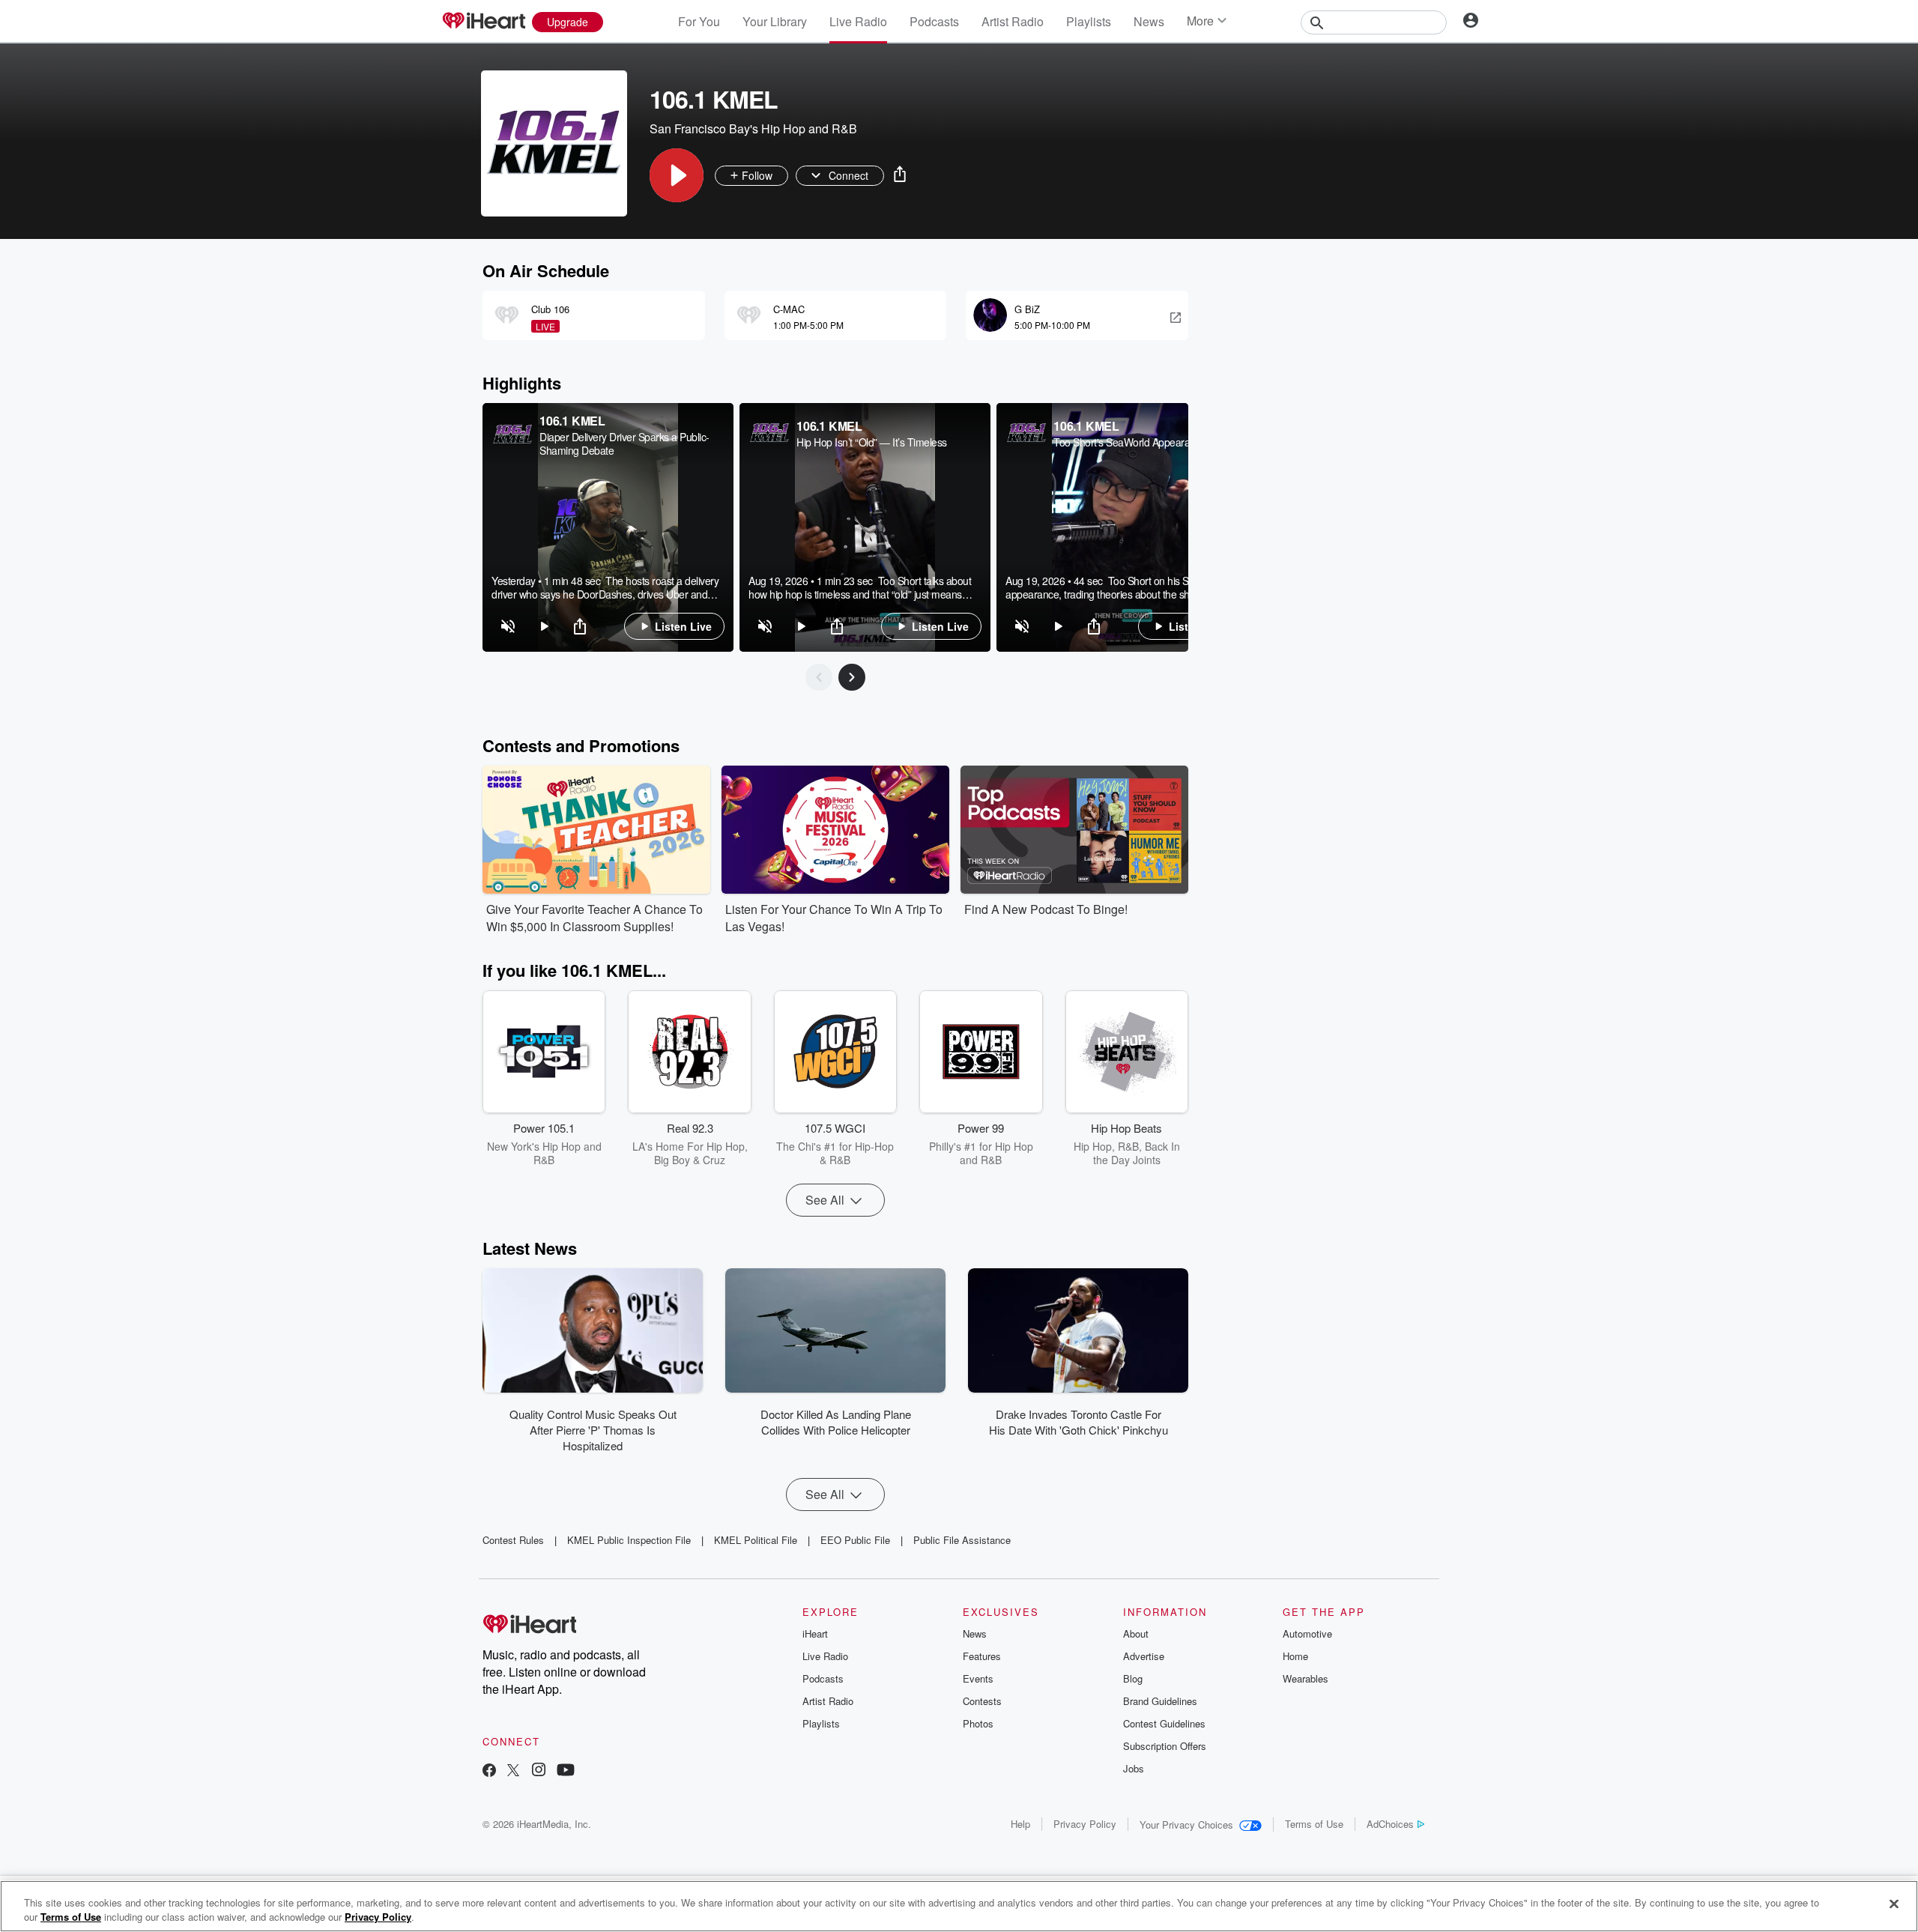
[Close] (1894, 1904)
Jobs (1134, 1768)
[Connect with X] (513, 1771)
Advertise (1144, 1656)
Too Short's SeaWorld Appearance (1130, 442)
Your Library (775, 21)
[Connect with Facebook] (489, 1771)
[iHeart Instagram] (539, 1771)
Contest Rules (513, 1540)
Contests (982, 1701)
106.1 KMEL (572, 421)
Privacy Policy (1085, 1824)
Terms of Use (1314, 1824)
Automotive (1307, 1633)
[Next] (852, 677)
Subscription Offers (1165, 1746)
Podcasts (934, 21)
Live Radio (858, 21)
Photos (978, 1723)
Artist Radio (1013, 21)
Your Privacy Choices (1186, 1825)
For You (699, 21)
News (1149, 21)
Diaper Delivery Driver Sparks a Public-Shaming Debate (624, 443)
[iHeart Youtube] (566, 1771)
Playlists (1089, 21)
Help (1020, 1824)
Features (982, 1656)
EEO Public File (855, 1540)
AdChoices (1390, 1824)
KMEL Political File (756, 1540)
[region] (608, 527)
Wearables (1306, 1678)
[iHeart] (483, 22)
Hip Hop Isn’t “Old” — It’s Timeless (872, 442)
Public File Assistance (962, 1540)
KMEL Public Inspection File (629, 1540)
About (1136, 1633)
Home (1295, 1656)
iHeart (815, 1633)
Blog (1133, 1678)
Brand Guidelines (1160, 1701)
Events (978, 1678)
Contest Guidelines (1164, 1723)
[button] (677, 175)
